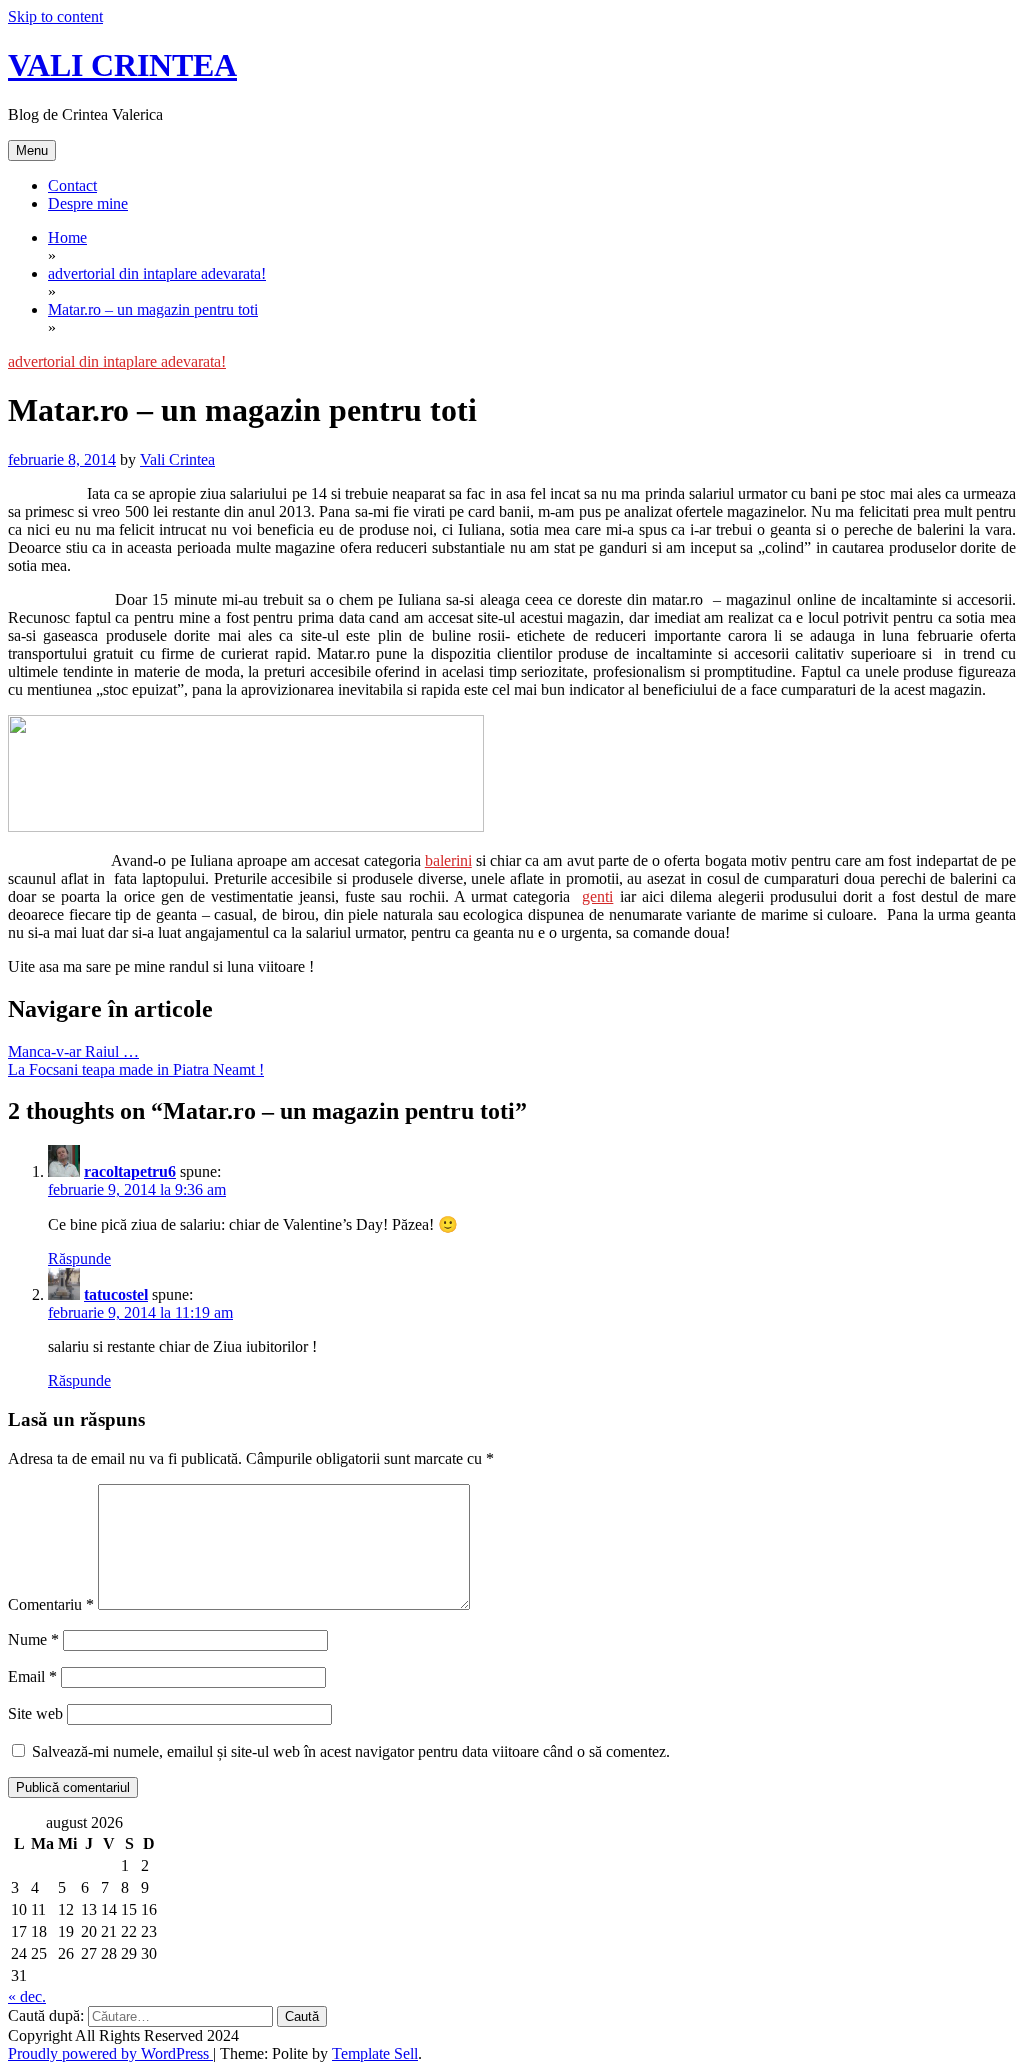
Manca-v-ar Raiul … (73, 1051)
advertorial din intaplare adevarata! (117, 361)
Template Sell (375, 2053)
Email (32, 1676)
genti (597, 896)
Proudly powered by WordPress (110, 2053)
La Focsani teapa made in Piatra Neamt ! (136, 1069)
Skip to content (55, 16)
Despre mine (88, 203)
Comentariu (51, 1604)
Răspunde (79, 1258)
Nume (33, 1639)
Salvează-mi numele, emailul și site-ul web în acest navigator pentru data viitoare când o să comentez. (351, 1751)
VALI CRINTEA (122, 65)
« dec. (27, 1996)
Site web (35, 1713)
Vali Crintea (177, 459)
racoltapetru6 (130, 1171)
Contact (72, 185)
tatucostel (116, 1294)
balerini (448, 860)
